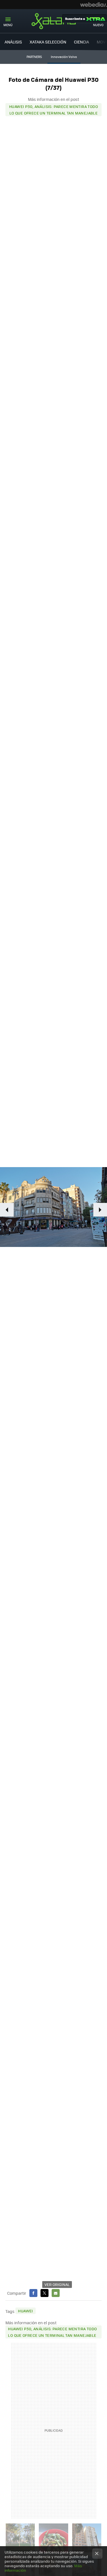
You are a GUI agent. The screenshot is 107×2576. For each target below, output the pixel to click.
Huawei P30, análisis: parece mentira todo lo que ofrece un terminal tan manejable (53, 110)
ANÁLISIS (13, 42)
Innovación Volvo (64, 57)
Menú (8, 25)
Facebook (33, 2293)
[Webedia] (94, 5)
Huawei (25, 2311)
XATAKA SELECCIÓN (48, 42)
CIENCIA (81, 42)
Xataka (54, 21)
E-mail (56, 2293)
